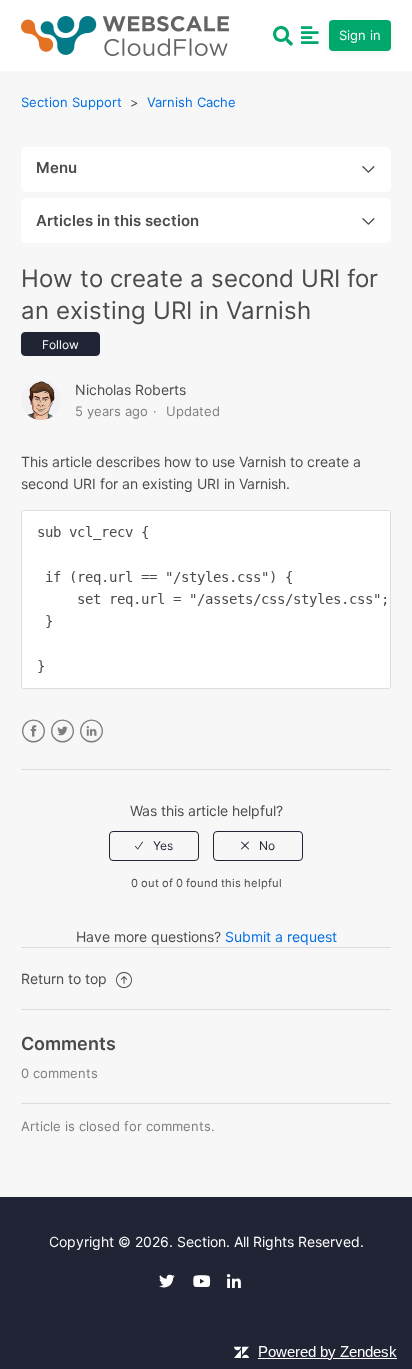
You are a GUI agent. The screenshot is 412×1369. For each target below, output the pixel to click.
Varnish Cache (191, 102)
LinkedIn (91, 731)
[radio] (154, 846)
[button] (310, 35)
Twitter (62, 731)
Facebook (33, 731)
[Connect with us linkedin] (242, 1281)
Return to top (66, 978)
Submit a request (281, 936)
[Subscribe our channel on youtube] (208, 1281)
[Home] (125, 33)
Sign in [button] (360, 35)
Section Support (71, 102)
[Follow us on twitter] (174, 1281)
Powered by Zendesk (327, 1351)
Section (201, 1241)
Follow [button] (60, 344)
